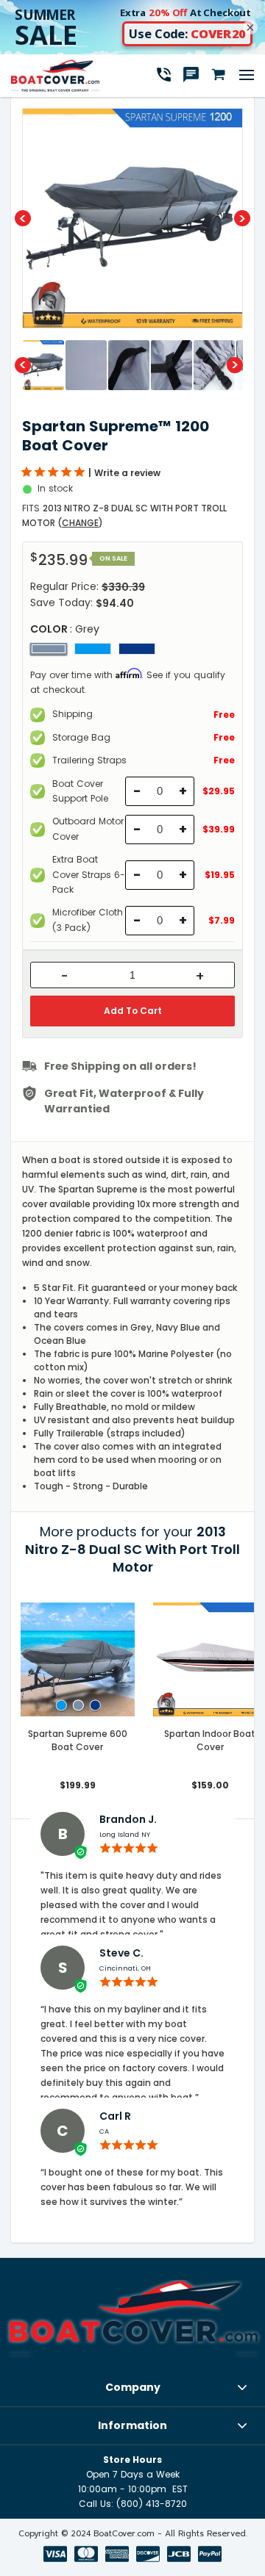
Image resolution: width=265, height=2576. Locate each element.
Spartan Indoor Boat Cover (210, 1740)
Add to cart (133, 1011)
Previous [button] (23, 218)
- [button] (64, 976)
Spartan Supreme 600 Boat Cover (78, 1740)
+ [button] (200, 976)
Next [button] (242, 218)
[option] (132, 218)
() (80, 523)
